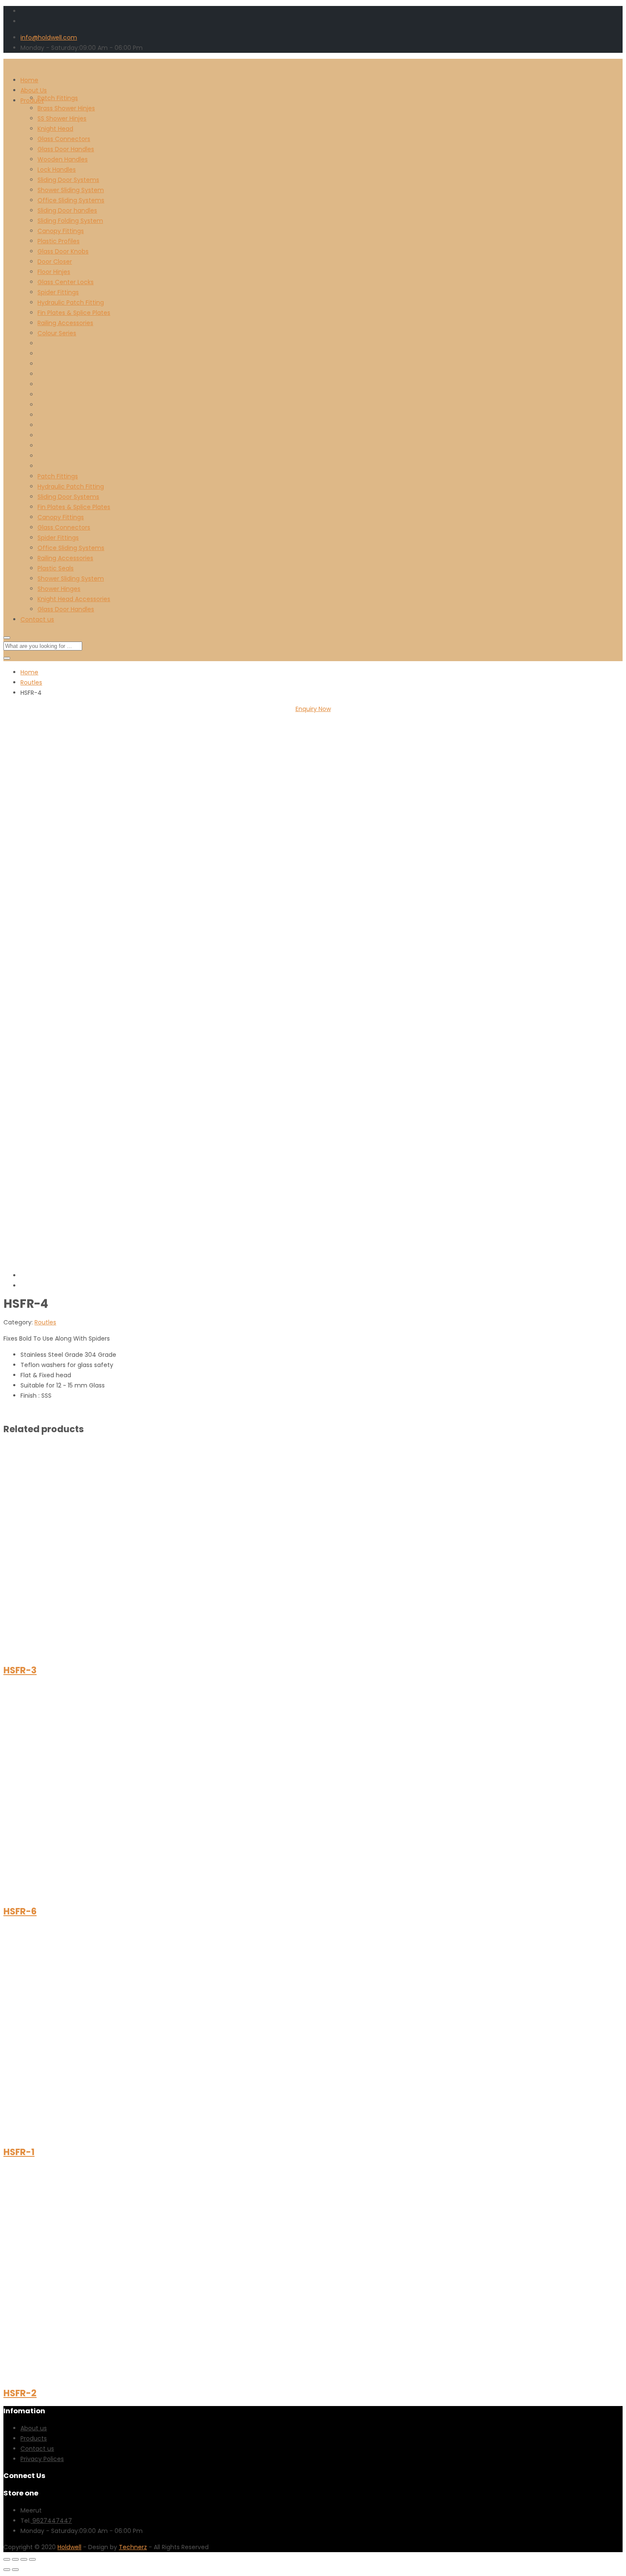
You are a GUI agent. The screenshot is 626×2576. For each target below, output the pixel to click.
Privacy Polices (42, 2459)
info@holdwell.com (49, 37)
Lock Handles (57, 170)
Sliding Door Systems (68, 180)
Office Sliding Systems (71, 200)
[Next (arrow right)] (15, 2570)
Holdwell (69, 2547)
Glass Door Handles (66, 149)
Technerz (133, 2547)
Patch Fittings (58, 98)
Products (34, 2438)
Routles (31, 682)
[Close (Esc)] (7, 2559)
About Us (34, 90)
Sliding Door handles (67, 210)
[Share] (15, 2559)
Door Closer (55, 262)
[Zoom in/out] (32, 2559)
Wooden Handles (63, 159)
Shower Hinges (59, 589)
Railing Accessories (65, 323)
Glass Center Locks (66, 282)
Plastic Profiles (59, 241)
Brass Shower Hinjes (66, 108)
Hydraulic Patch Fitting (71, 302)
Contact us (37, 619)
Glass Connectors (64, 139)
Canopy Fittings (61, 231)
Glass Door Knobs (63, 251)
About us (34, 2428)
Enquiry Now (313, 709)
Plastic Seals (56, 568)
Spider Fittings (58, 292)
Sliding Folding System (70, 221)
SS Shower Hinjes (62, 118)
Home (29, 80)
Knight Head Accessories (74, 599)
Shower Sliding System (71, 190)
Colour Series (57, 333)
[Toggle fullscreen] (24, 2559)
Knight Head (55, 129)
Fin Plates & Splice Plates (74, 313)
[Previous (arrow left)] (7, 2570)
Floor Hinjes (54, 272)
